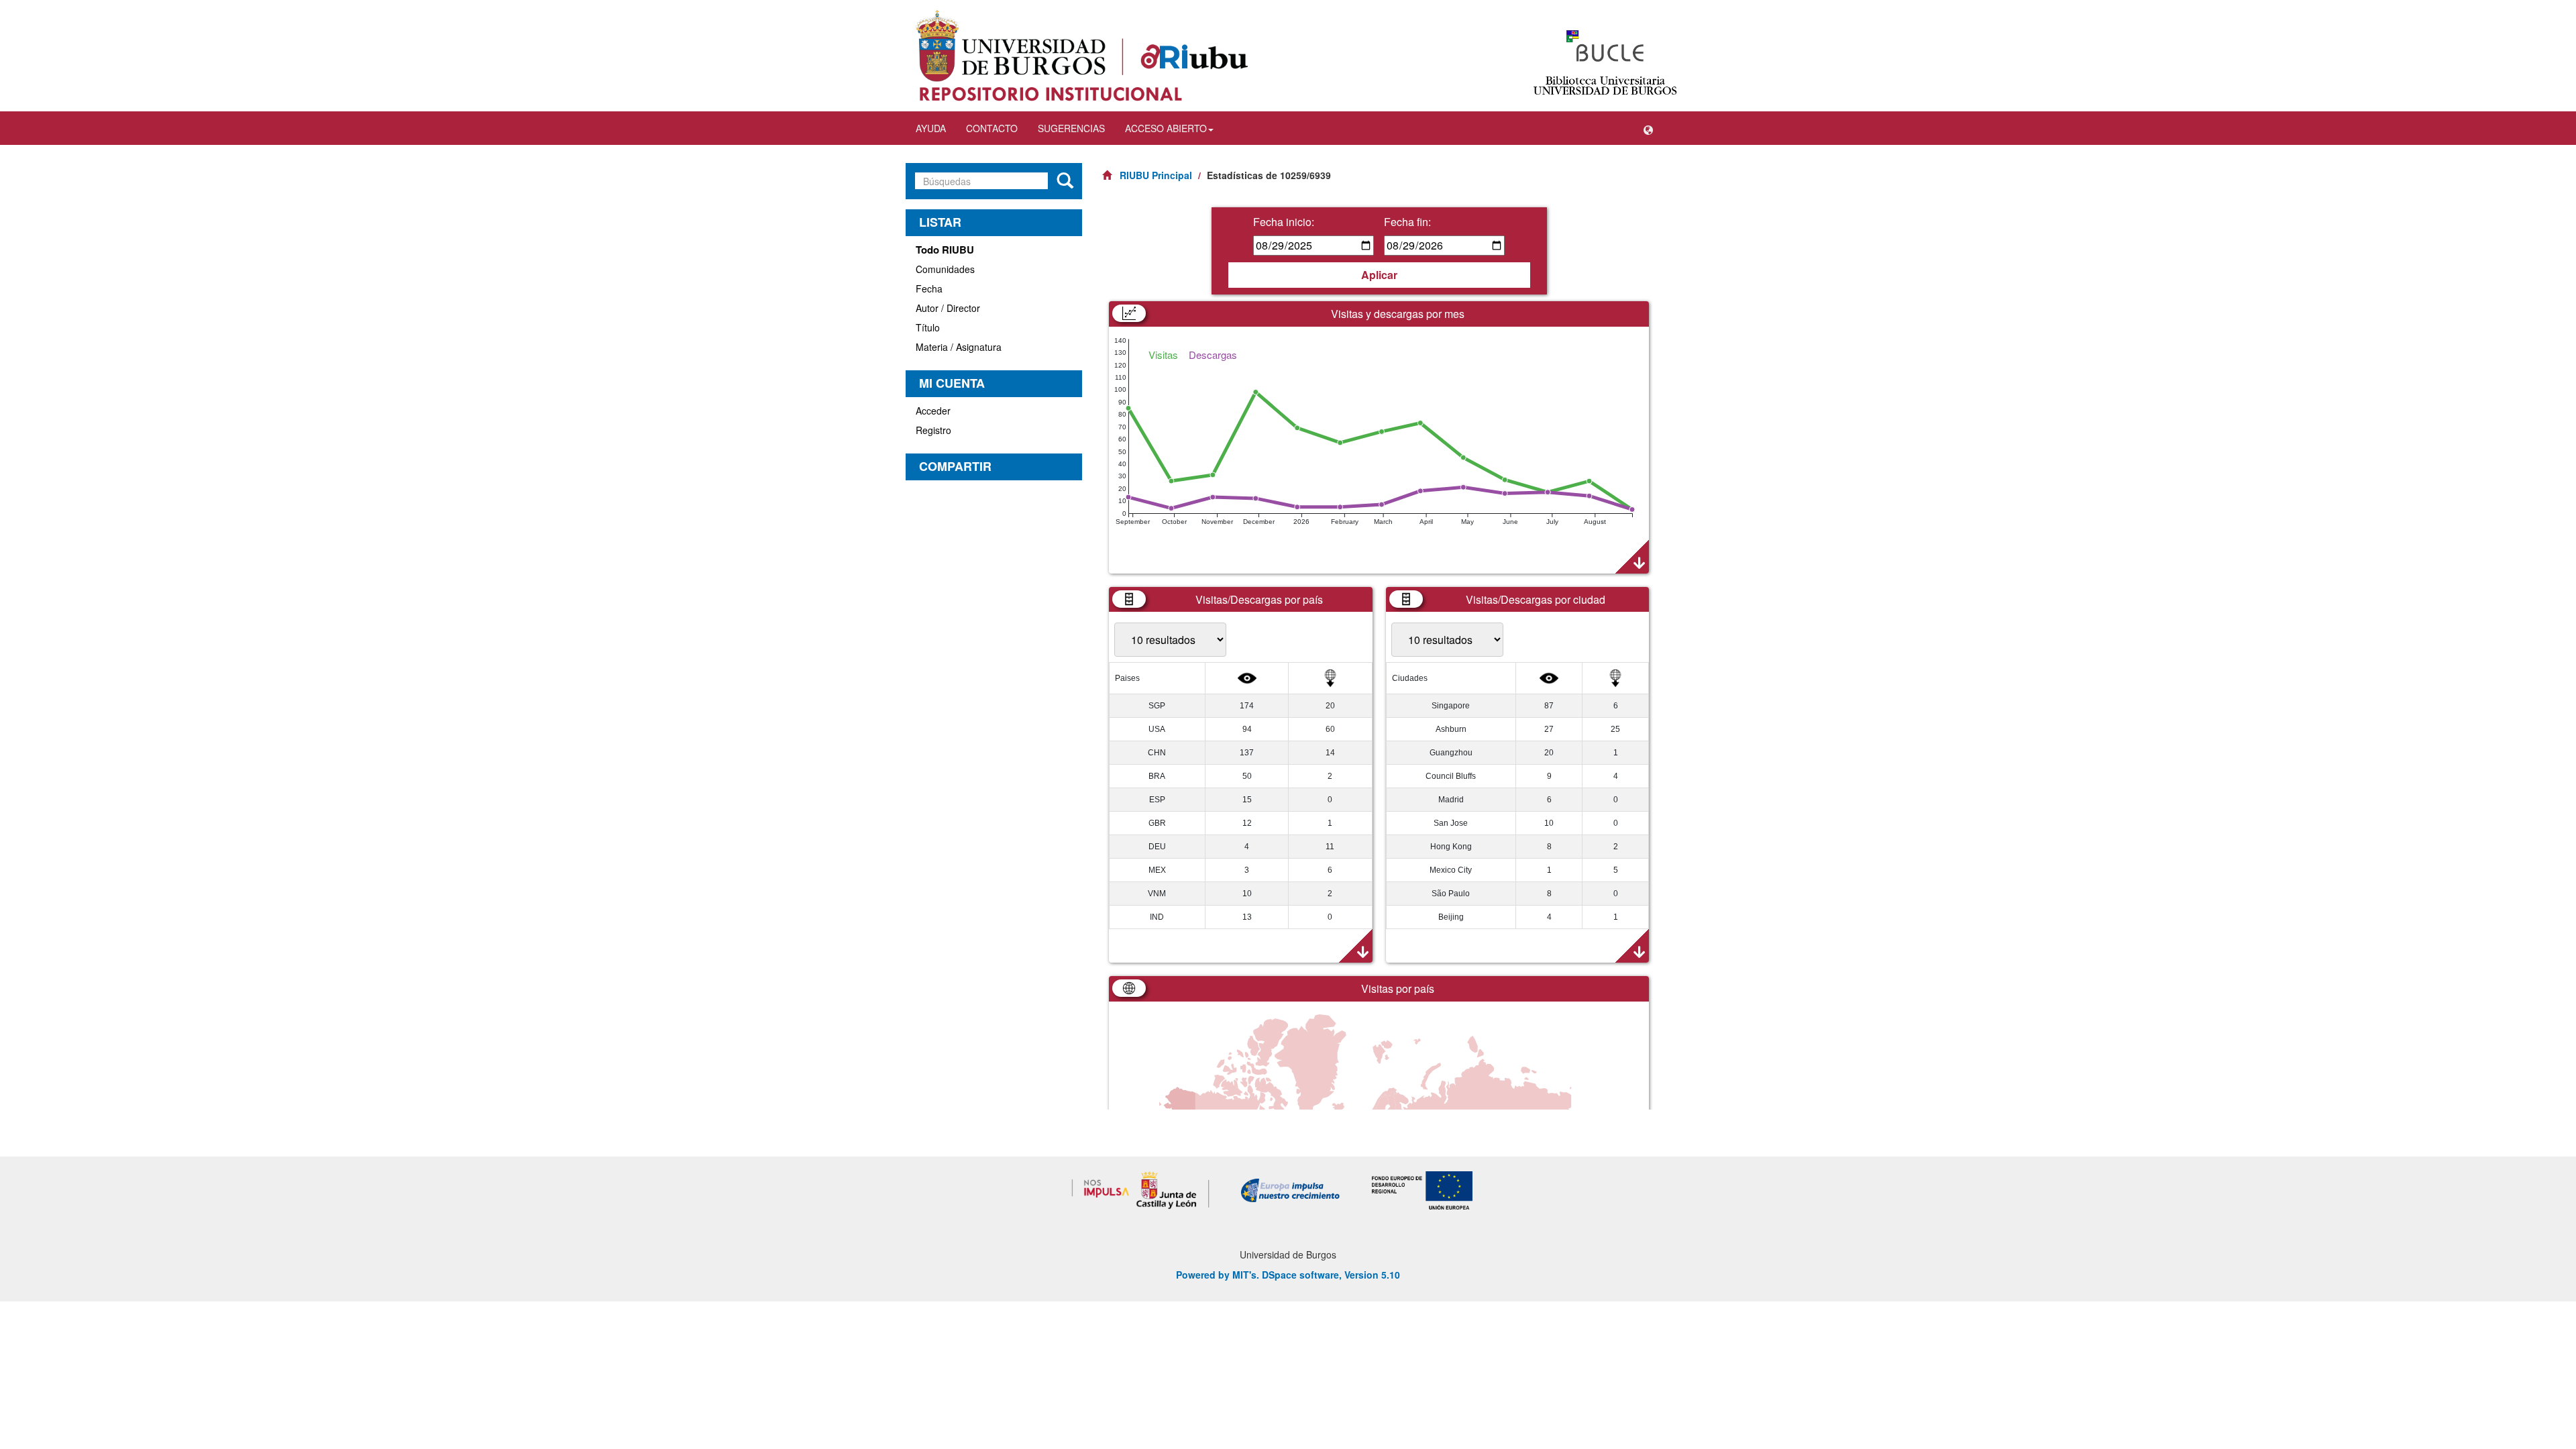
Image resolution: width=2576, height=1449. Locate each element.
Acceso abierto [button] (1166, 128)
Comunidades (945, 269)
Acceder (933, 411)
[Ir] (1065, 181)
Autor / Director (948, 308)
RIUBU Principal (1156, 175)
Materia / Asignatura (959, 347)
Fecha (929, 288)
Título (928, 327)
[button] (1648, 128)
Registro (933, 430)
